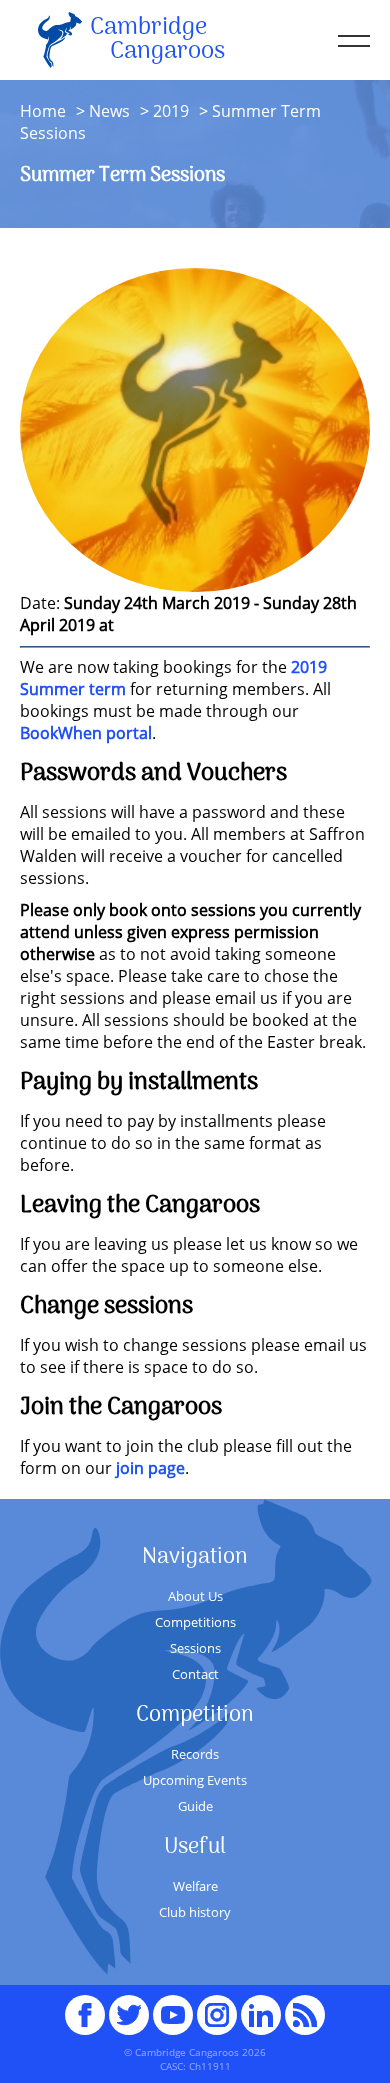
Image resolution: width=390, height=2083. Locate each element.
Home (43, 111)
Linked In (261, 2015)
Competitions (195, 1622)
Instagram (217, 2006)
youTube (173, 2006)
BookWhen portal (86, 733)
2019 (171, 111)
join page (150, 1468)
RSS (305, 2006)
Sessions (195, 1648)
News (109, 111)
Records (195, 1754)
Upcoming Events (195, 1780)
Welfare (195, 1886)
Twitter (129, 2006)
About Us (195, 1596)
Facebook (85, 2006)
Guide (195, 1806)
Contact (195, 1674)
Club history (195, 1912)
